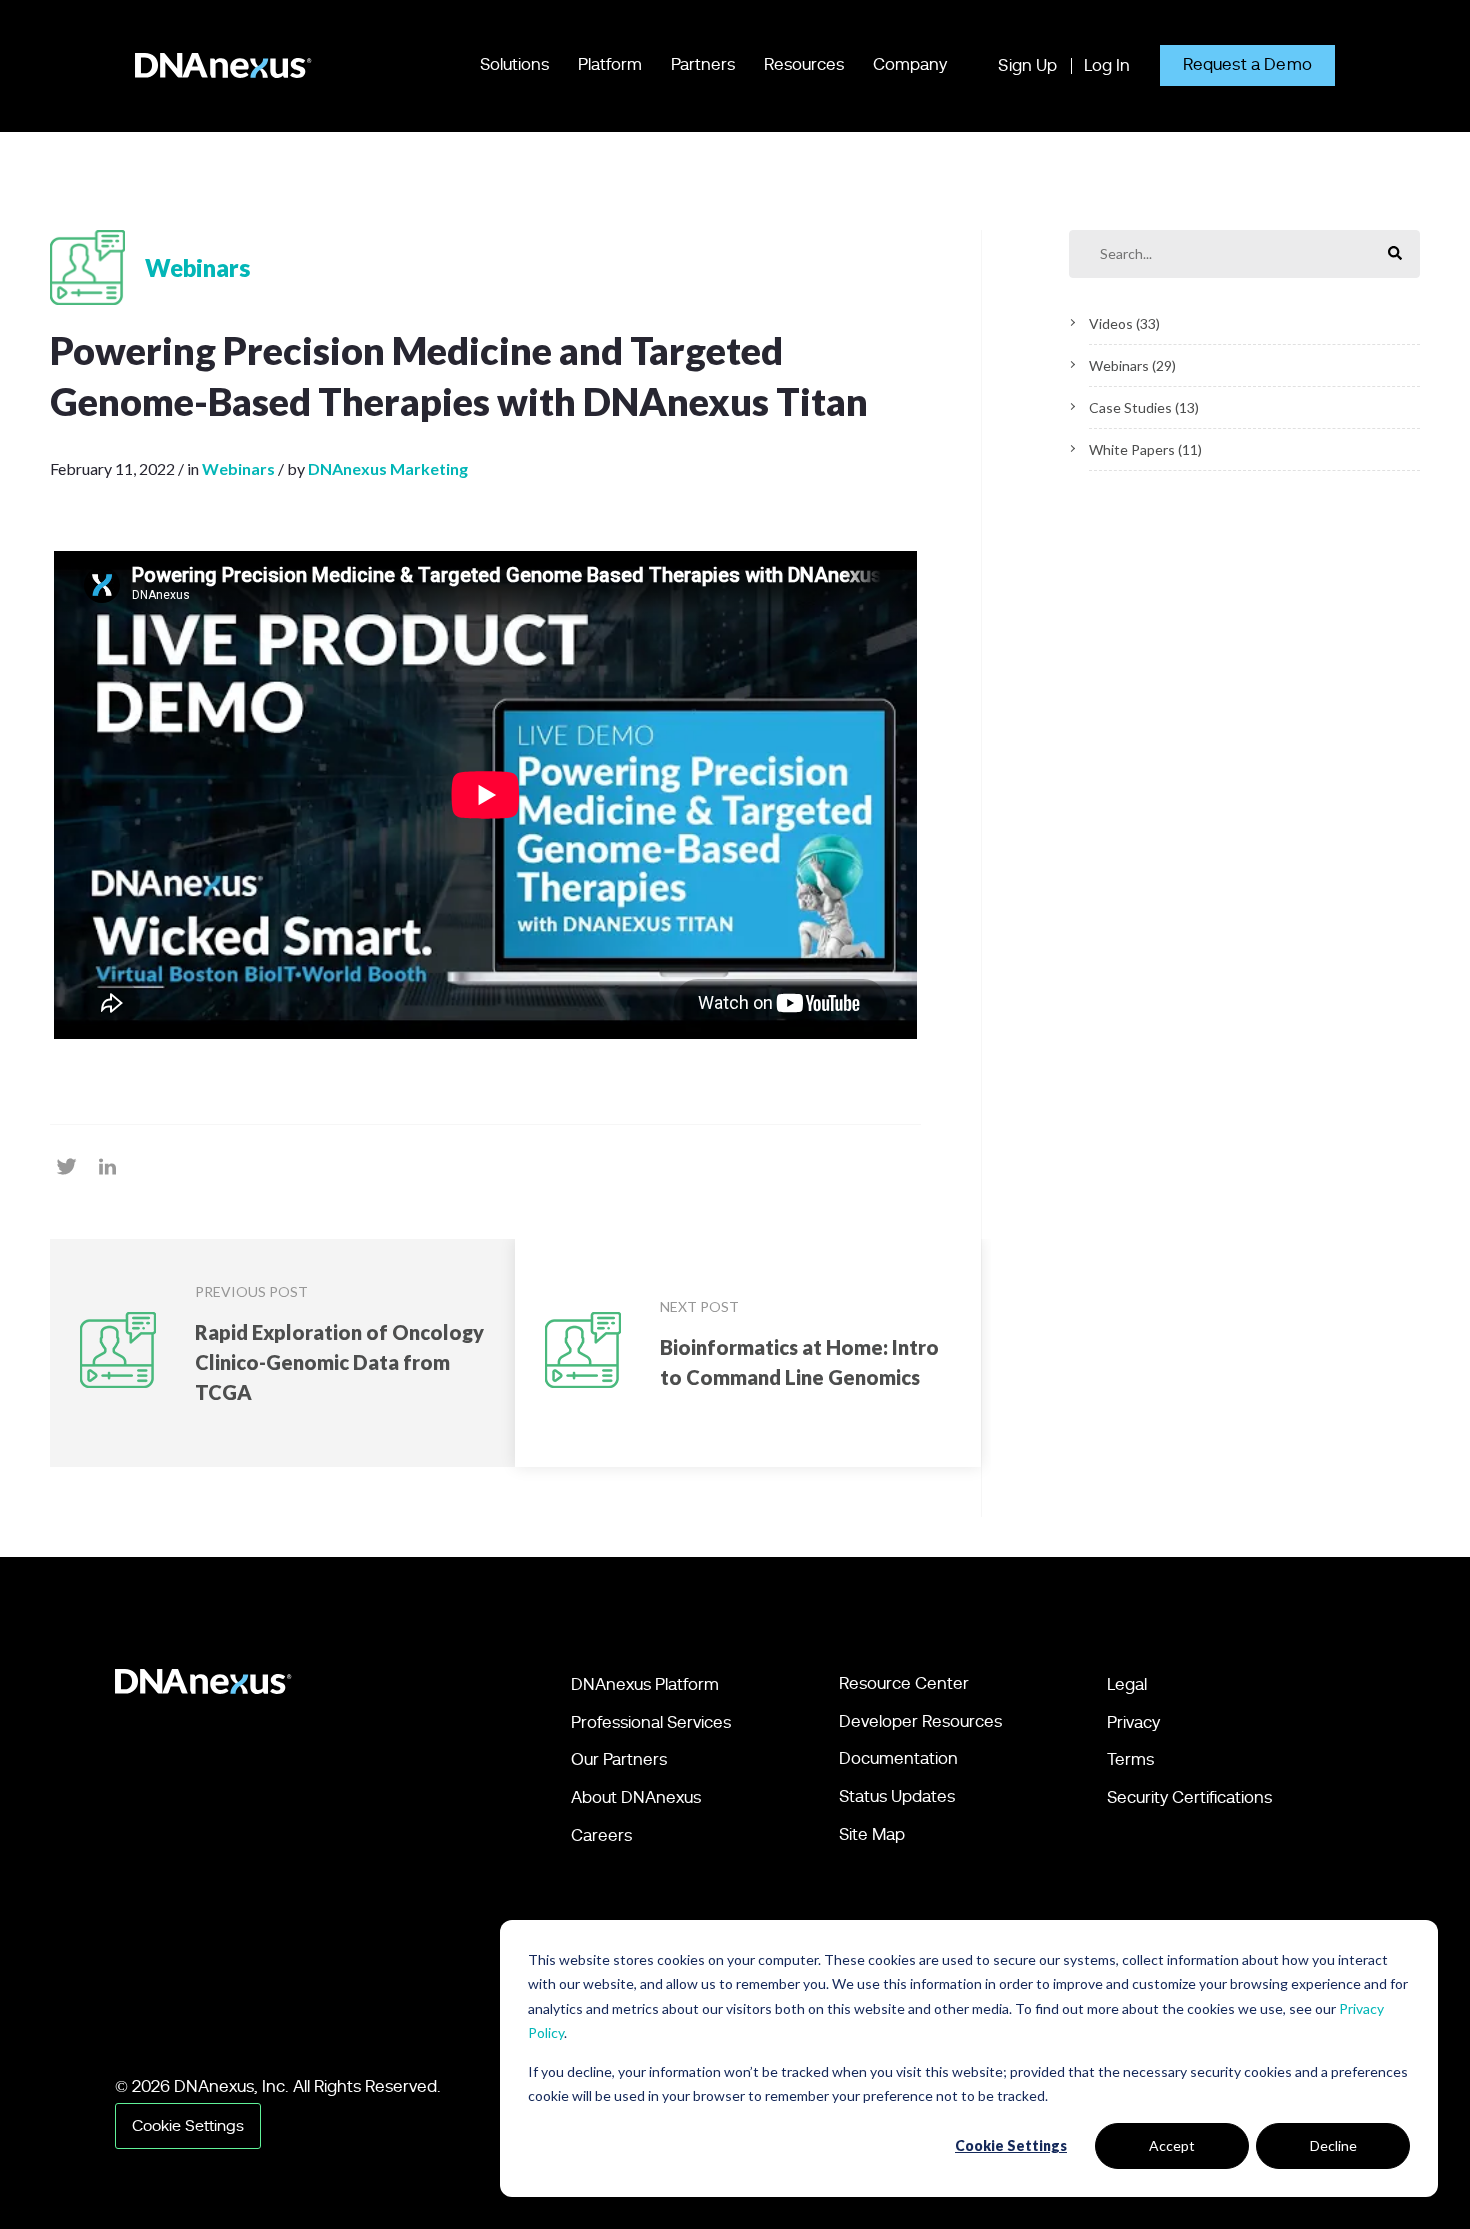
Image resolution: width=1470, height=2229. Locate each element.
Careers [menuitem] (601, 1835)
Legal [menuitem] (1127, 1684)
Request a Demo (1247, 64)
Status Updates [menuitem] (897, 1796)
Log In (1107, 65)
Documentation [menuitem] (898, 1758)
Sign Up (1027, 65)
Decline (1333, 2145)
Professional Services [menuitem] (651, 1722)
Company (910, 64)
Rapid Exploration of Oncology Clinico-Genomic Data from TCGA (339, 1362)
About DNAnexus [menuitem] (636, 1797)
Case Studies (1144, 407)
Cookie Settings (1011, 2145)
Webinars (1132, 365)
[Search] (1395, 254)
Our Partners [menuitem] (619, 1759)
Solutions (514, 64)
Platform (610, 64)
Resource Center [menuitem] (904, 1683)
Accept (1172, 2145)
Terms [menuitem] (1130, 1759)
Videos (1124, 323)
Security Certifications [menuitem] (1189, 1797)
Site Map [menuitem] (872, 1834)
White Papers (1145, 449)
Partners (703, 64)
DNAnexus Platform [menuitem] (645, 1684)
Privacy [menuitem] (1133, 1722)
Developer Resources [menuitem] (920, 1721)
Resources (804, 64)
